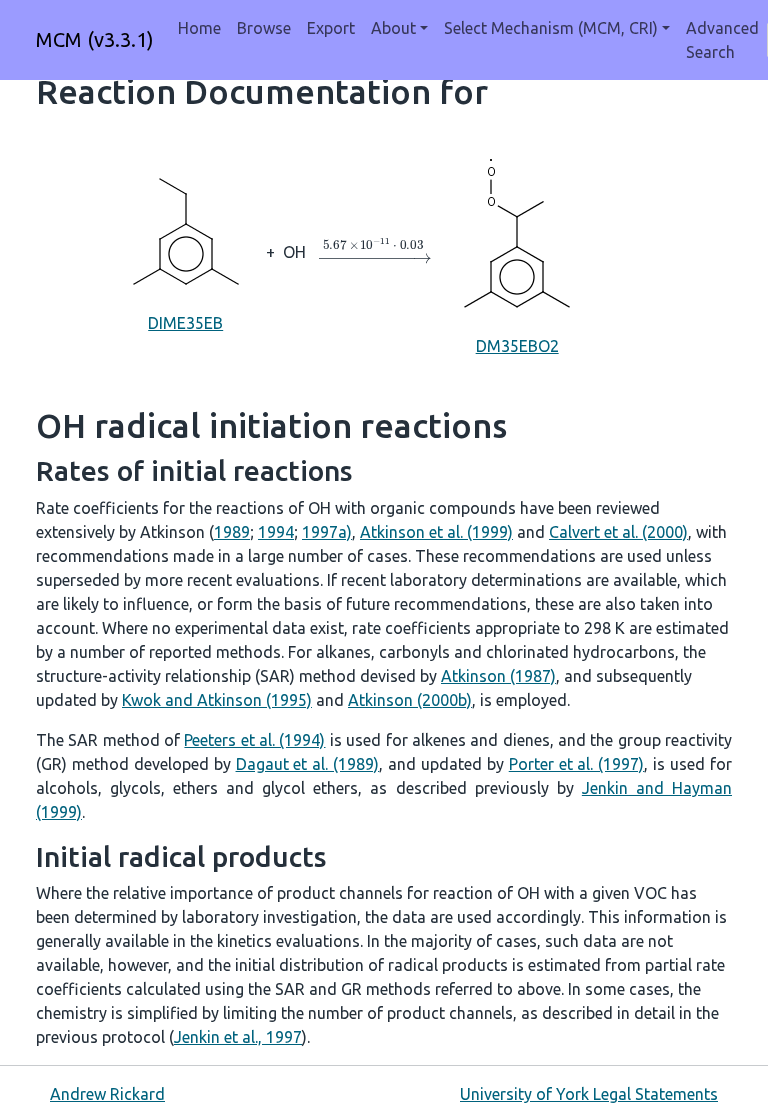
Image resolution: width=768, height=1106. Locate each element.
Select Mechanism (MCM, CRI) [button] (551, 28)
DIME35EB (185, 323)
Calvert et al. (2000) (618, 532)
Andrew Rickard (107, 1094)
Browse (264, 28)
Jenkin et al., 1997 (238, 1037)
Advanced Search (722, 40)
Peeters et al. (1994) (254, 740)
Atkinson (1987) (498, 676)
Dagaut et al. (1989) (308, 764)
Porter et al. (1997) (577, 764)
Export (331, 28)
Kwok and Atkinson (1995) (217, 700)
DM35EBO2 (517, 346)
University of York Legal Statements (589, 1094)
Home (199, 28)
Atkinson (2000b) (410, 700)
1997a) (327, 532)
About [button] (393, 28)
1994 (276, 532)
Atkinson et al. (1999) (436, 532)
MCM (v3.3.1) (95, 39)
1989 (232, 532)
